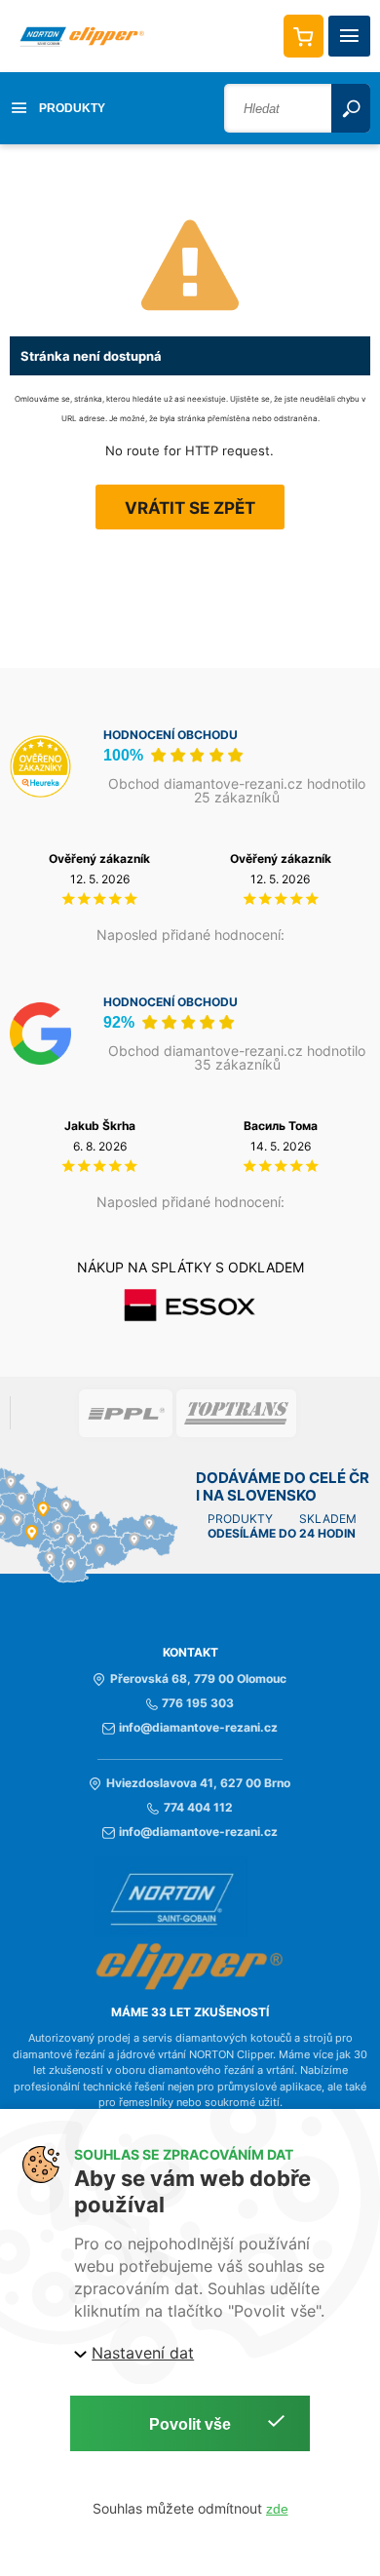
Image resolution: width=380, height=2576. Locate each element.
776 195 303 (198, 1703)
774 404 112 (198, 1808)
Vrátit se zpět (190, 508)
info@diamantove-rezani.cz (198, 1728)
